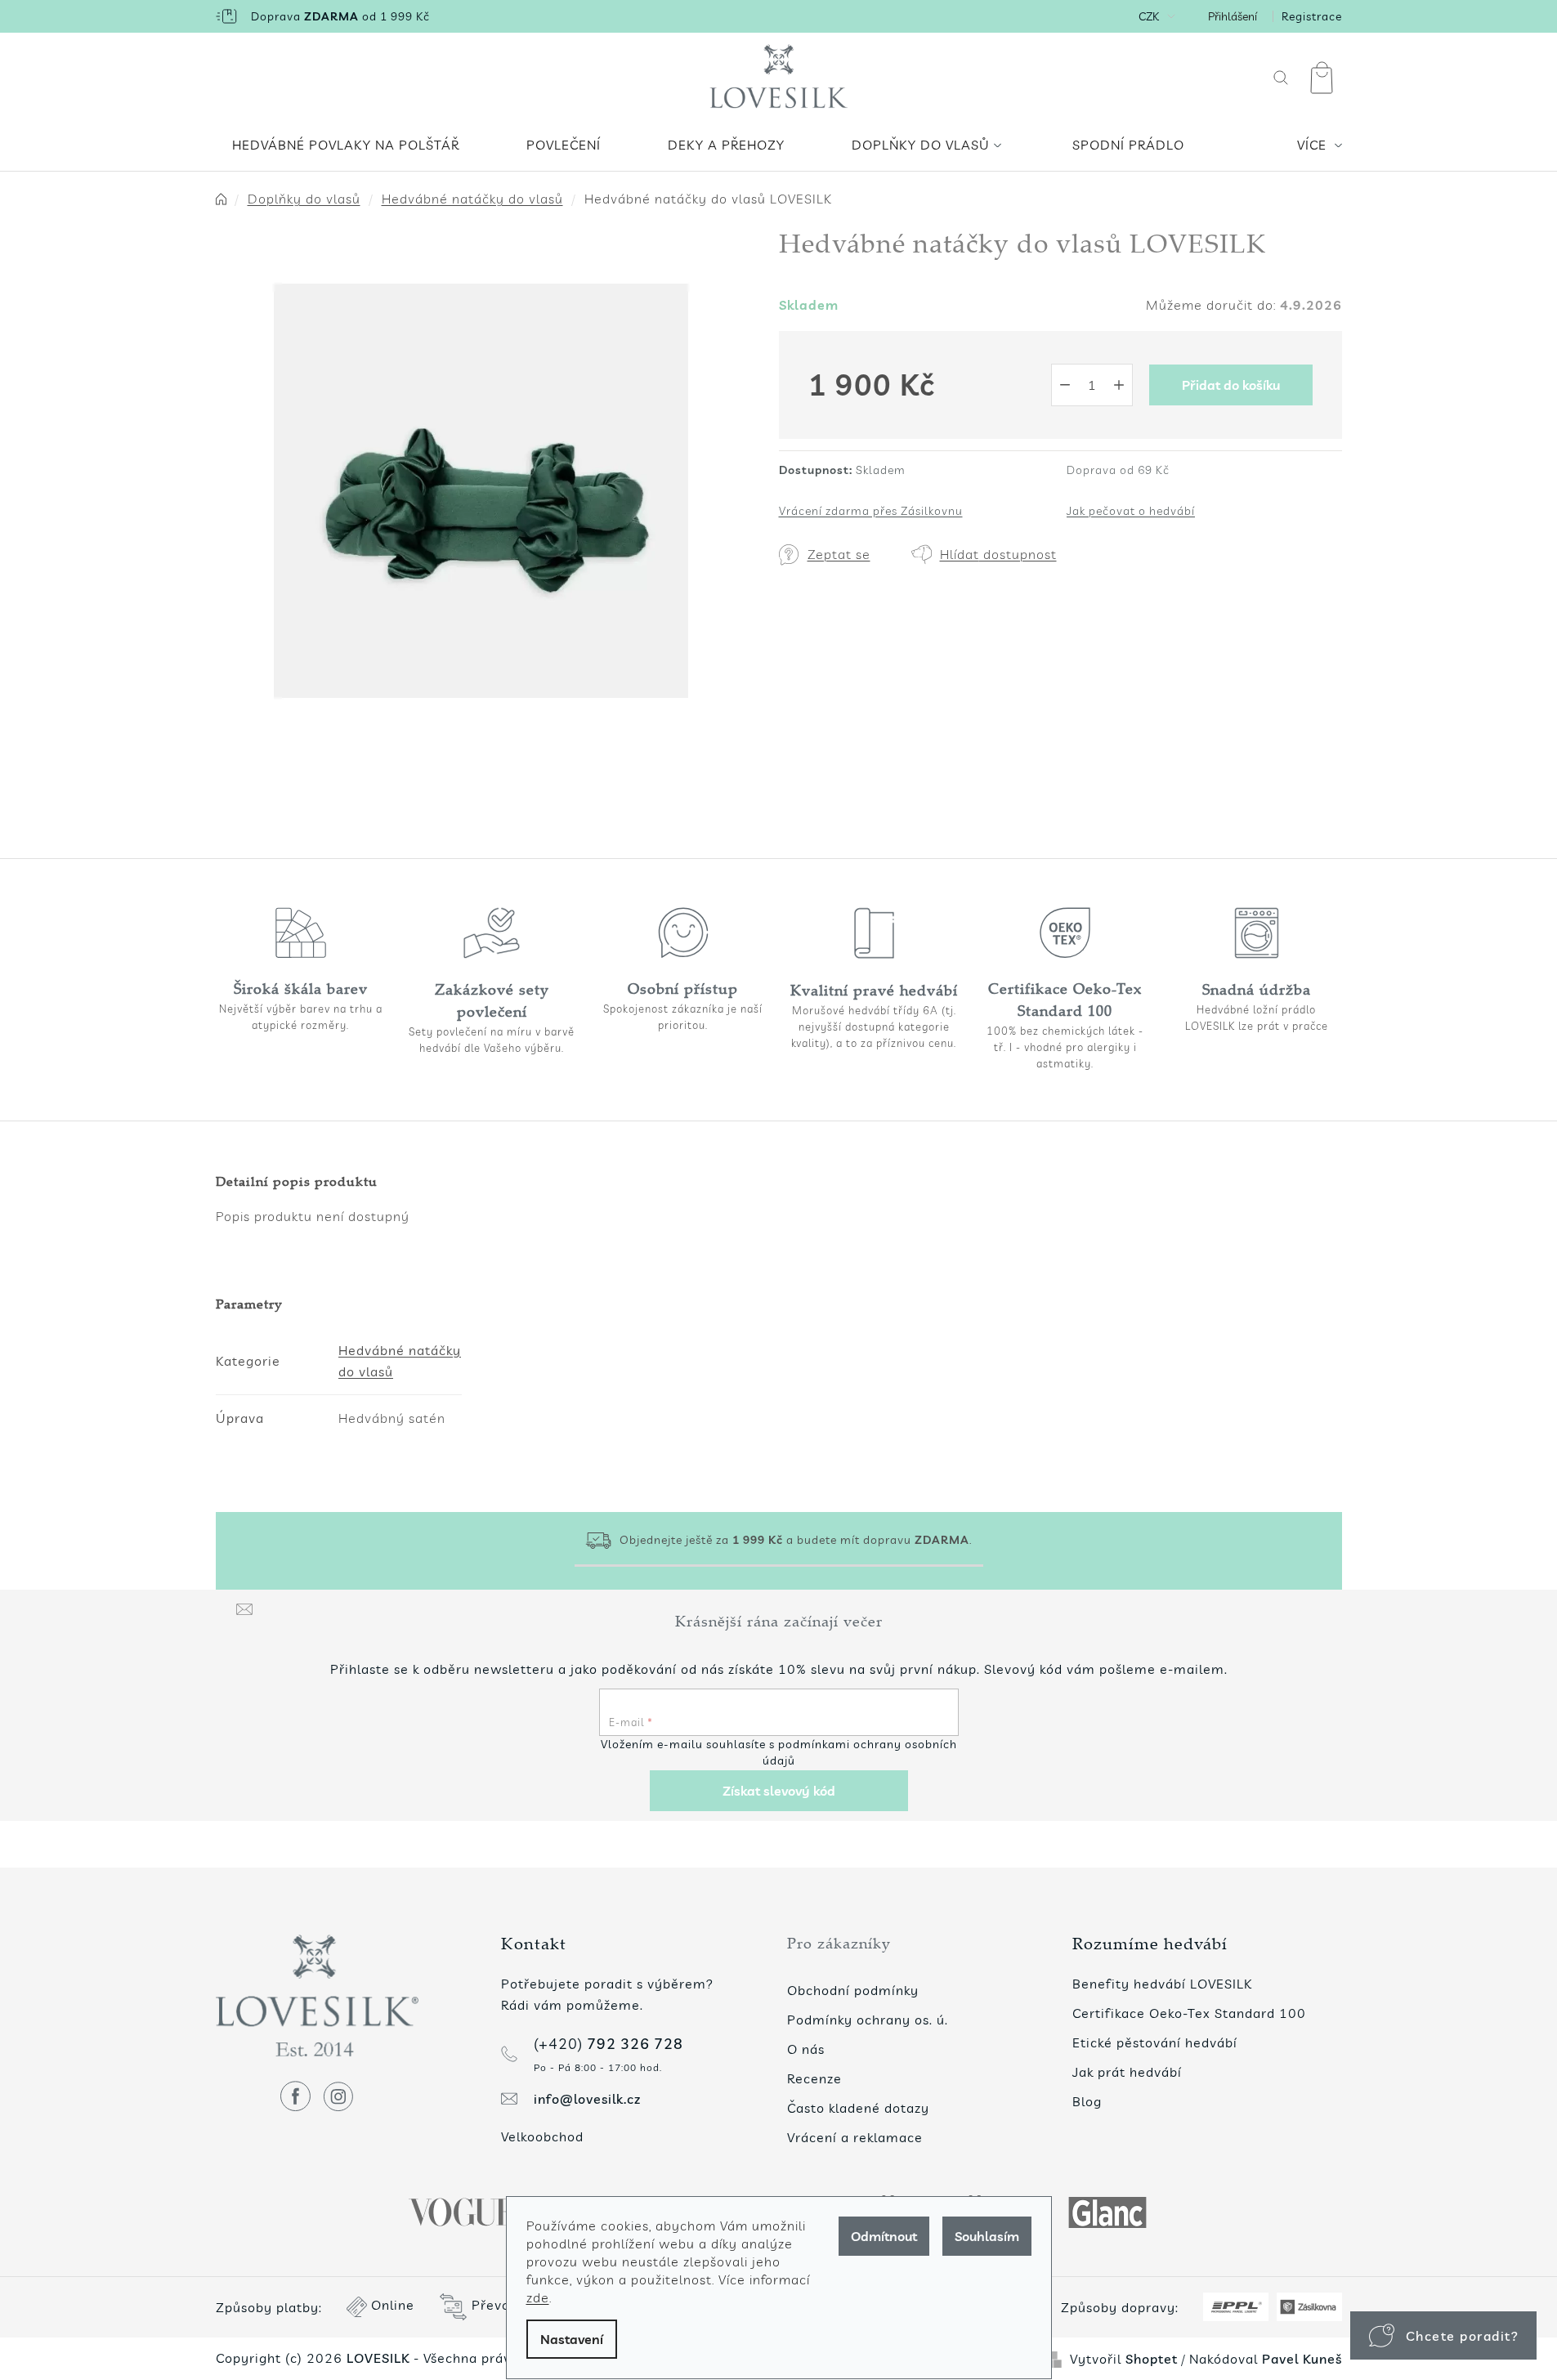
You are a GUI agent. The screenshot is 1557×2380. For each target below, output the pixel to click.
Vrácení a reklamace (855, 2137)
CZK (1149, 16)
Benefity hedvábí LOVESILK (1162, 1984)
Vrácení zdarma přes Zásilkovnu (871, 511)
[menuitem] (346, 145)
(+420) (608, 2044)
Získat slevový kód (779, 1791)
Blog (1087, 2101)
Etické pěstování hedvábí (1155, 2042)
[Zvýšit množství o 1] (1119, 385)
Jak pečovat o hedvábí (1131, 511)
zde (538, 2297)
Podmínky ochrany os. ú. (868, 2020)
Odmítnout (884, 2236)
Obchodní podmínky (853, 1990)
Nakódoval (1266, 2359)
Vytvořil (1124, 2359)
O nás (806, 2049)
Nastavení (572, 2339)
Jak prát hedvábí (1127, 2072)
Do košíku (1231, 385)
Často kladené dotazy (858, 2108)
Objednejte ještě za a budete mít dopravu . (796, 1540)
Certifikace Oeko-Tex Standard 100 (1189, 2013)
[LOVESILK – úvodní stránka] (778, 78)
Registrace (1312, 16)
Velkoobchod (542, 2136)
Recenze (814, 2078)
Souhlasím (987, 2236)
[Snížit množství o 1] (1065, 385)
